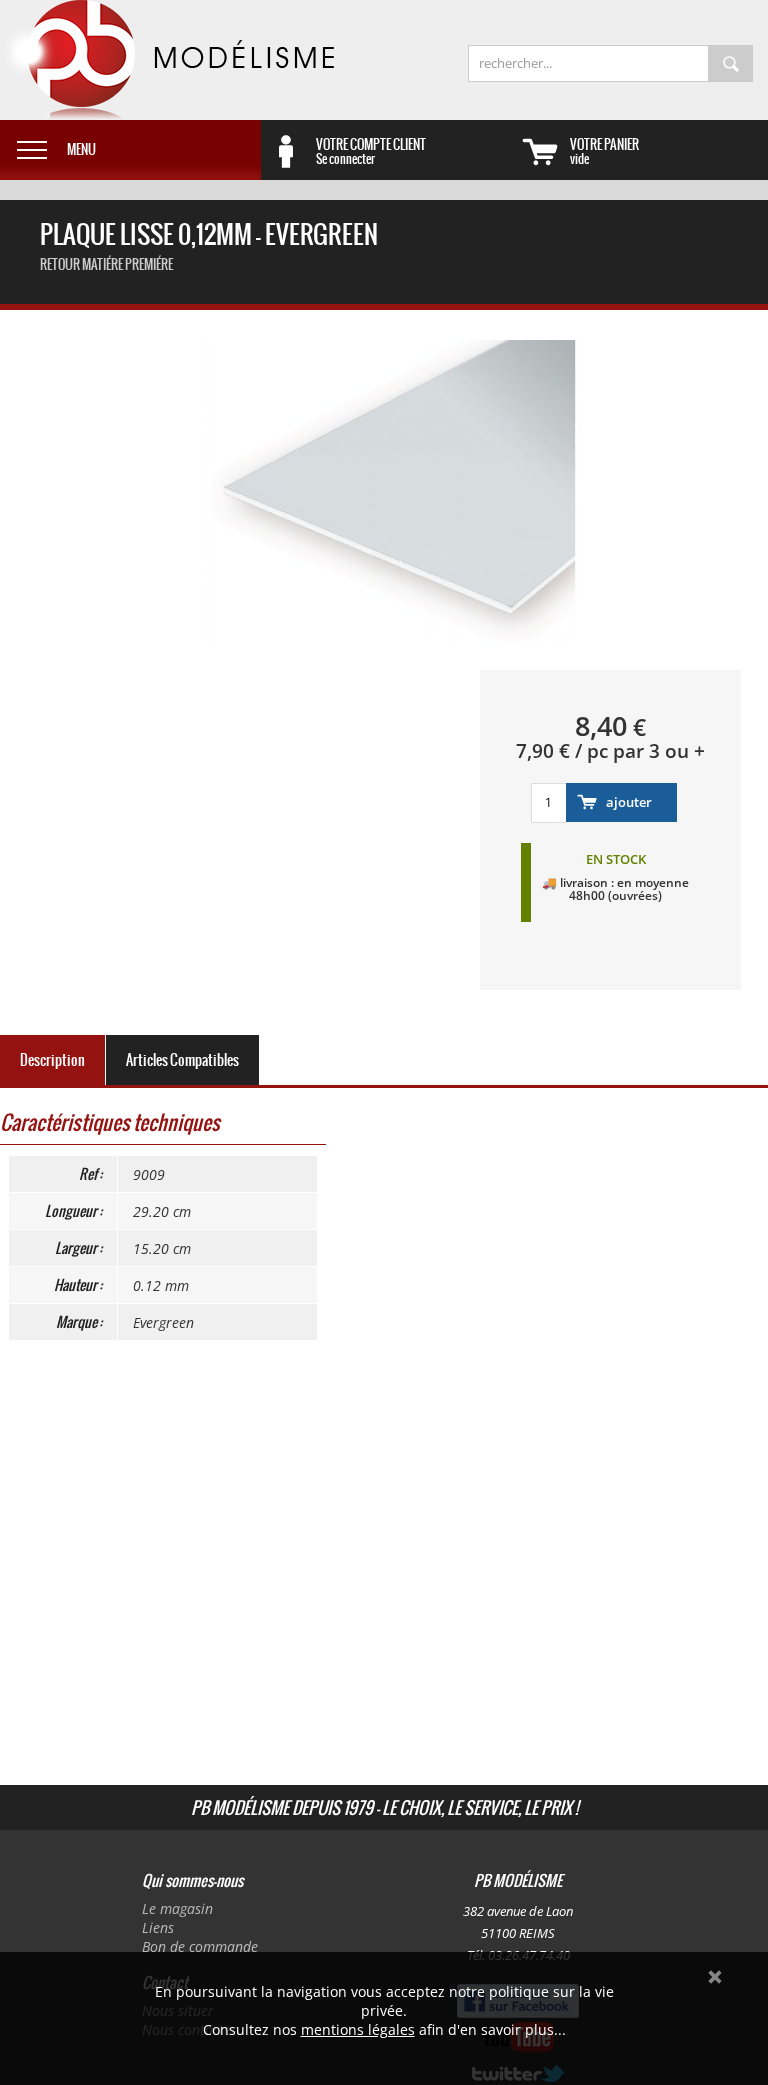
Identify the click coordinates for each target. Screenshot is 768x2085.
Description (52, 1060)
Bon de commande (200, 1946)
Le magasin (177, 1908)
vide (604, 151)
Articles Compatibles (182, 1060)
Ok (715, 1977)
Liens (158, 1927)
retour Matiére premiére (106, 264)
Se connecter (371, 151)
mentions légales (358, 2029)
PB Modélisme (167, 60)
